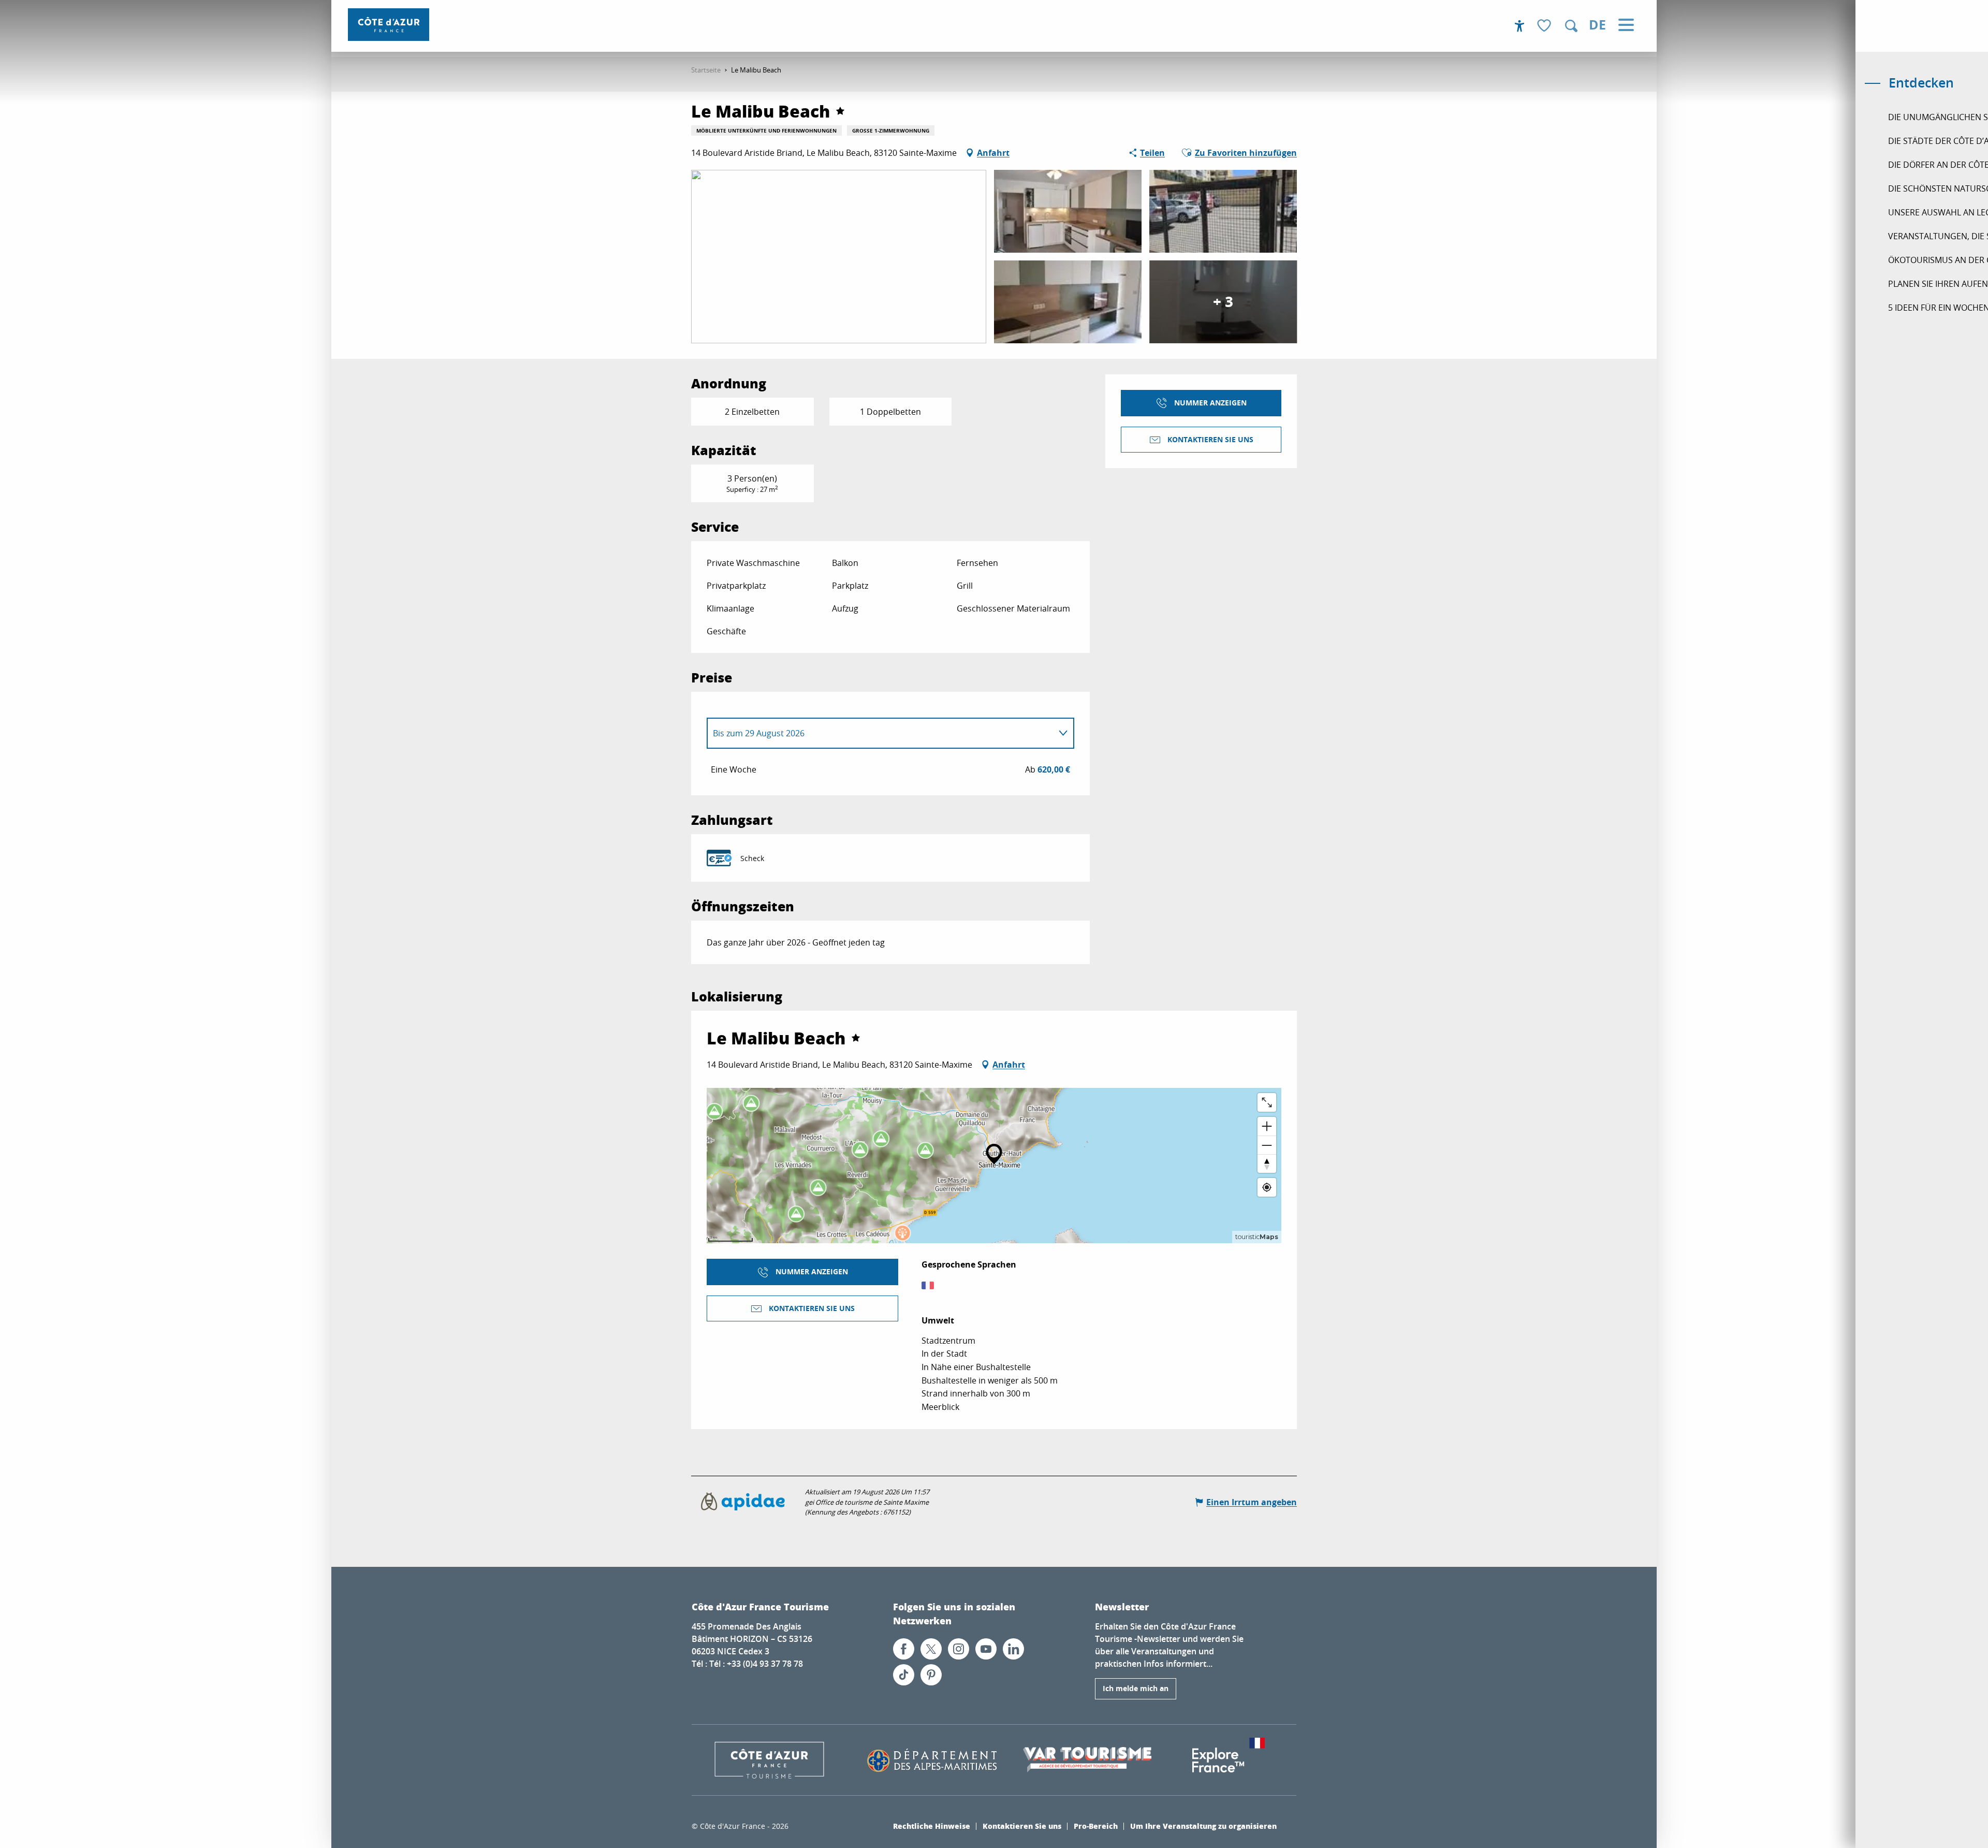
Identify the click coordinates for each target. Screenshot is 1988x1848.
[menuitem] (389, 25)
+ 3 (1223, 302)
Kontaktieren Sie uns (1022, 1826)
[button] (1571, 26)
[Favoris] (1545, 26)
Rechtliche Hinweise (932, 1826)
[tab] (880, 733)
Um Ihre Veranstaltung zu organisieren (1203, 1826)
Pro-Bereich (1096, 1826)
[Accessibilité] (1519, 26)
